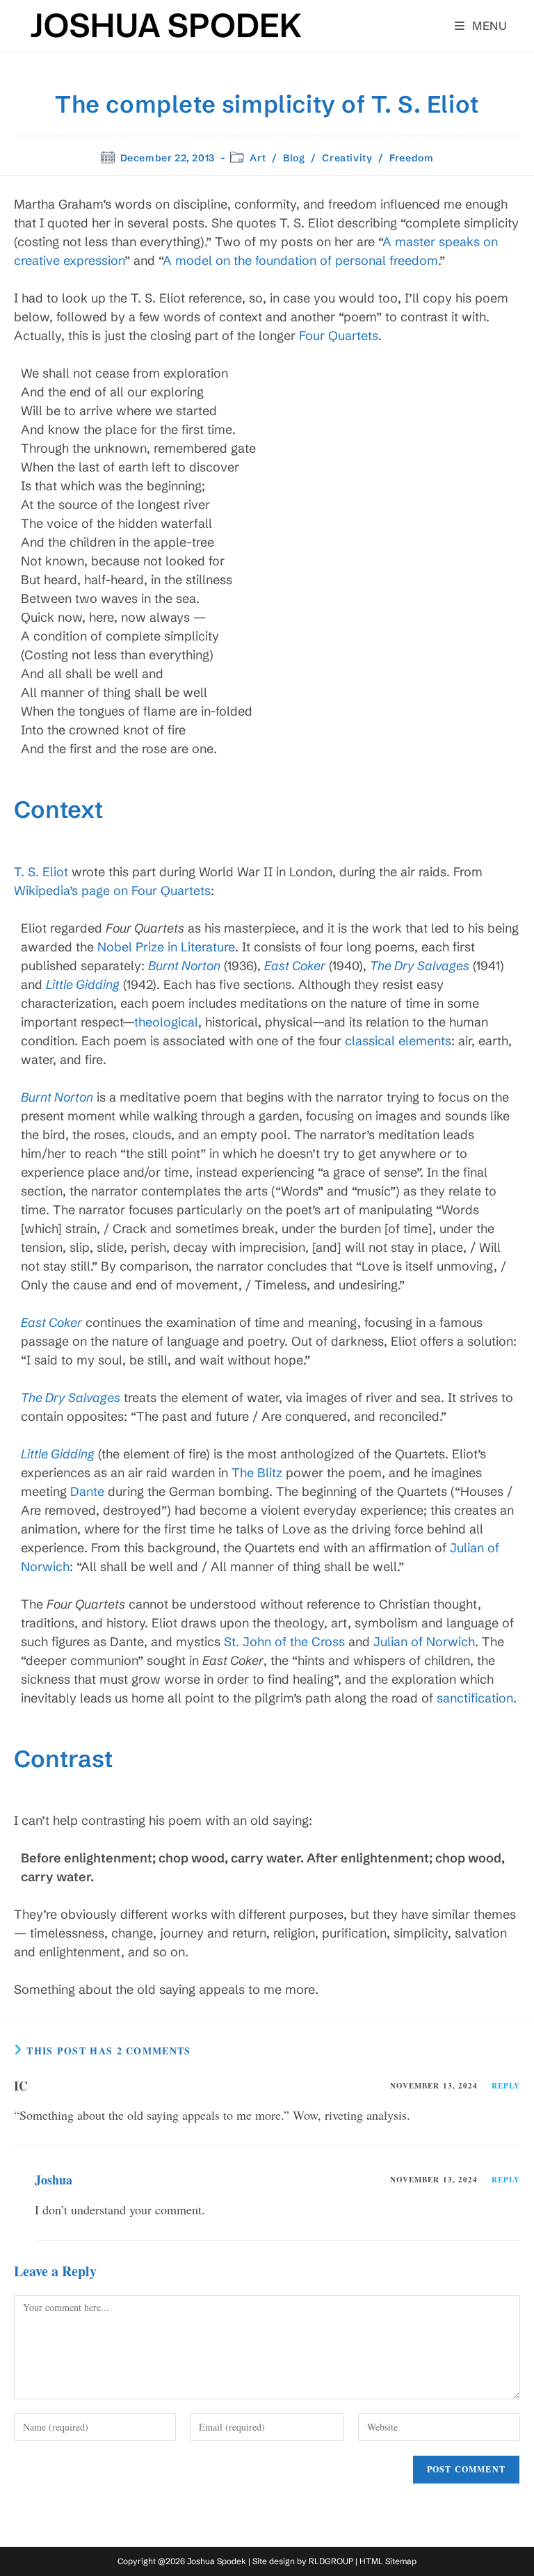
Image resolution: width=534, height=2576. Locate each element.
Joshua (54, 2180)
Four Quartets (339, 336)
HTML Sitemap (388, 2561)
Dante (87, 1491)
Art (258, 158)
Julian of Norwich (424, 1642)
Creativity (347, 158)
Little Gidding (83, 984)
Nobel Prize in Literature (166, 947)
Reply (506, 2086)
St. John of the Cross (284, 1642)
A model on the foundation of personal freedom (300, 260)
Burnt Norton (184, 966)
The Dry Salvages (420, 966)
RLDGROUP (331, 2561)
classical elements (398, 1041)
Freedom (411, 158)
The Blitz (257, 1473)
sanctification (475, 1698)
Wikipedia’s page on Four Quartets (112, 891)
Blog (294, 158)
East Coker (295, 966)
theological (166, 1022)
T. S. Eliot (41, 872)
